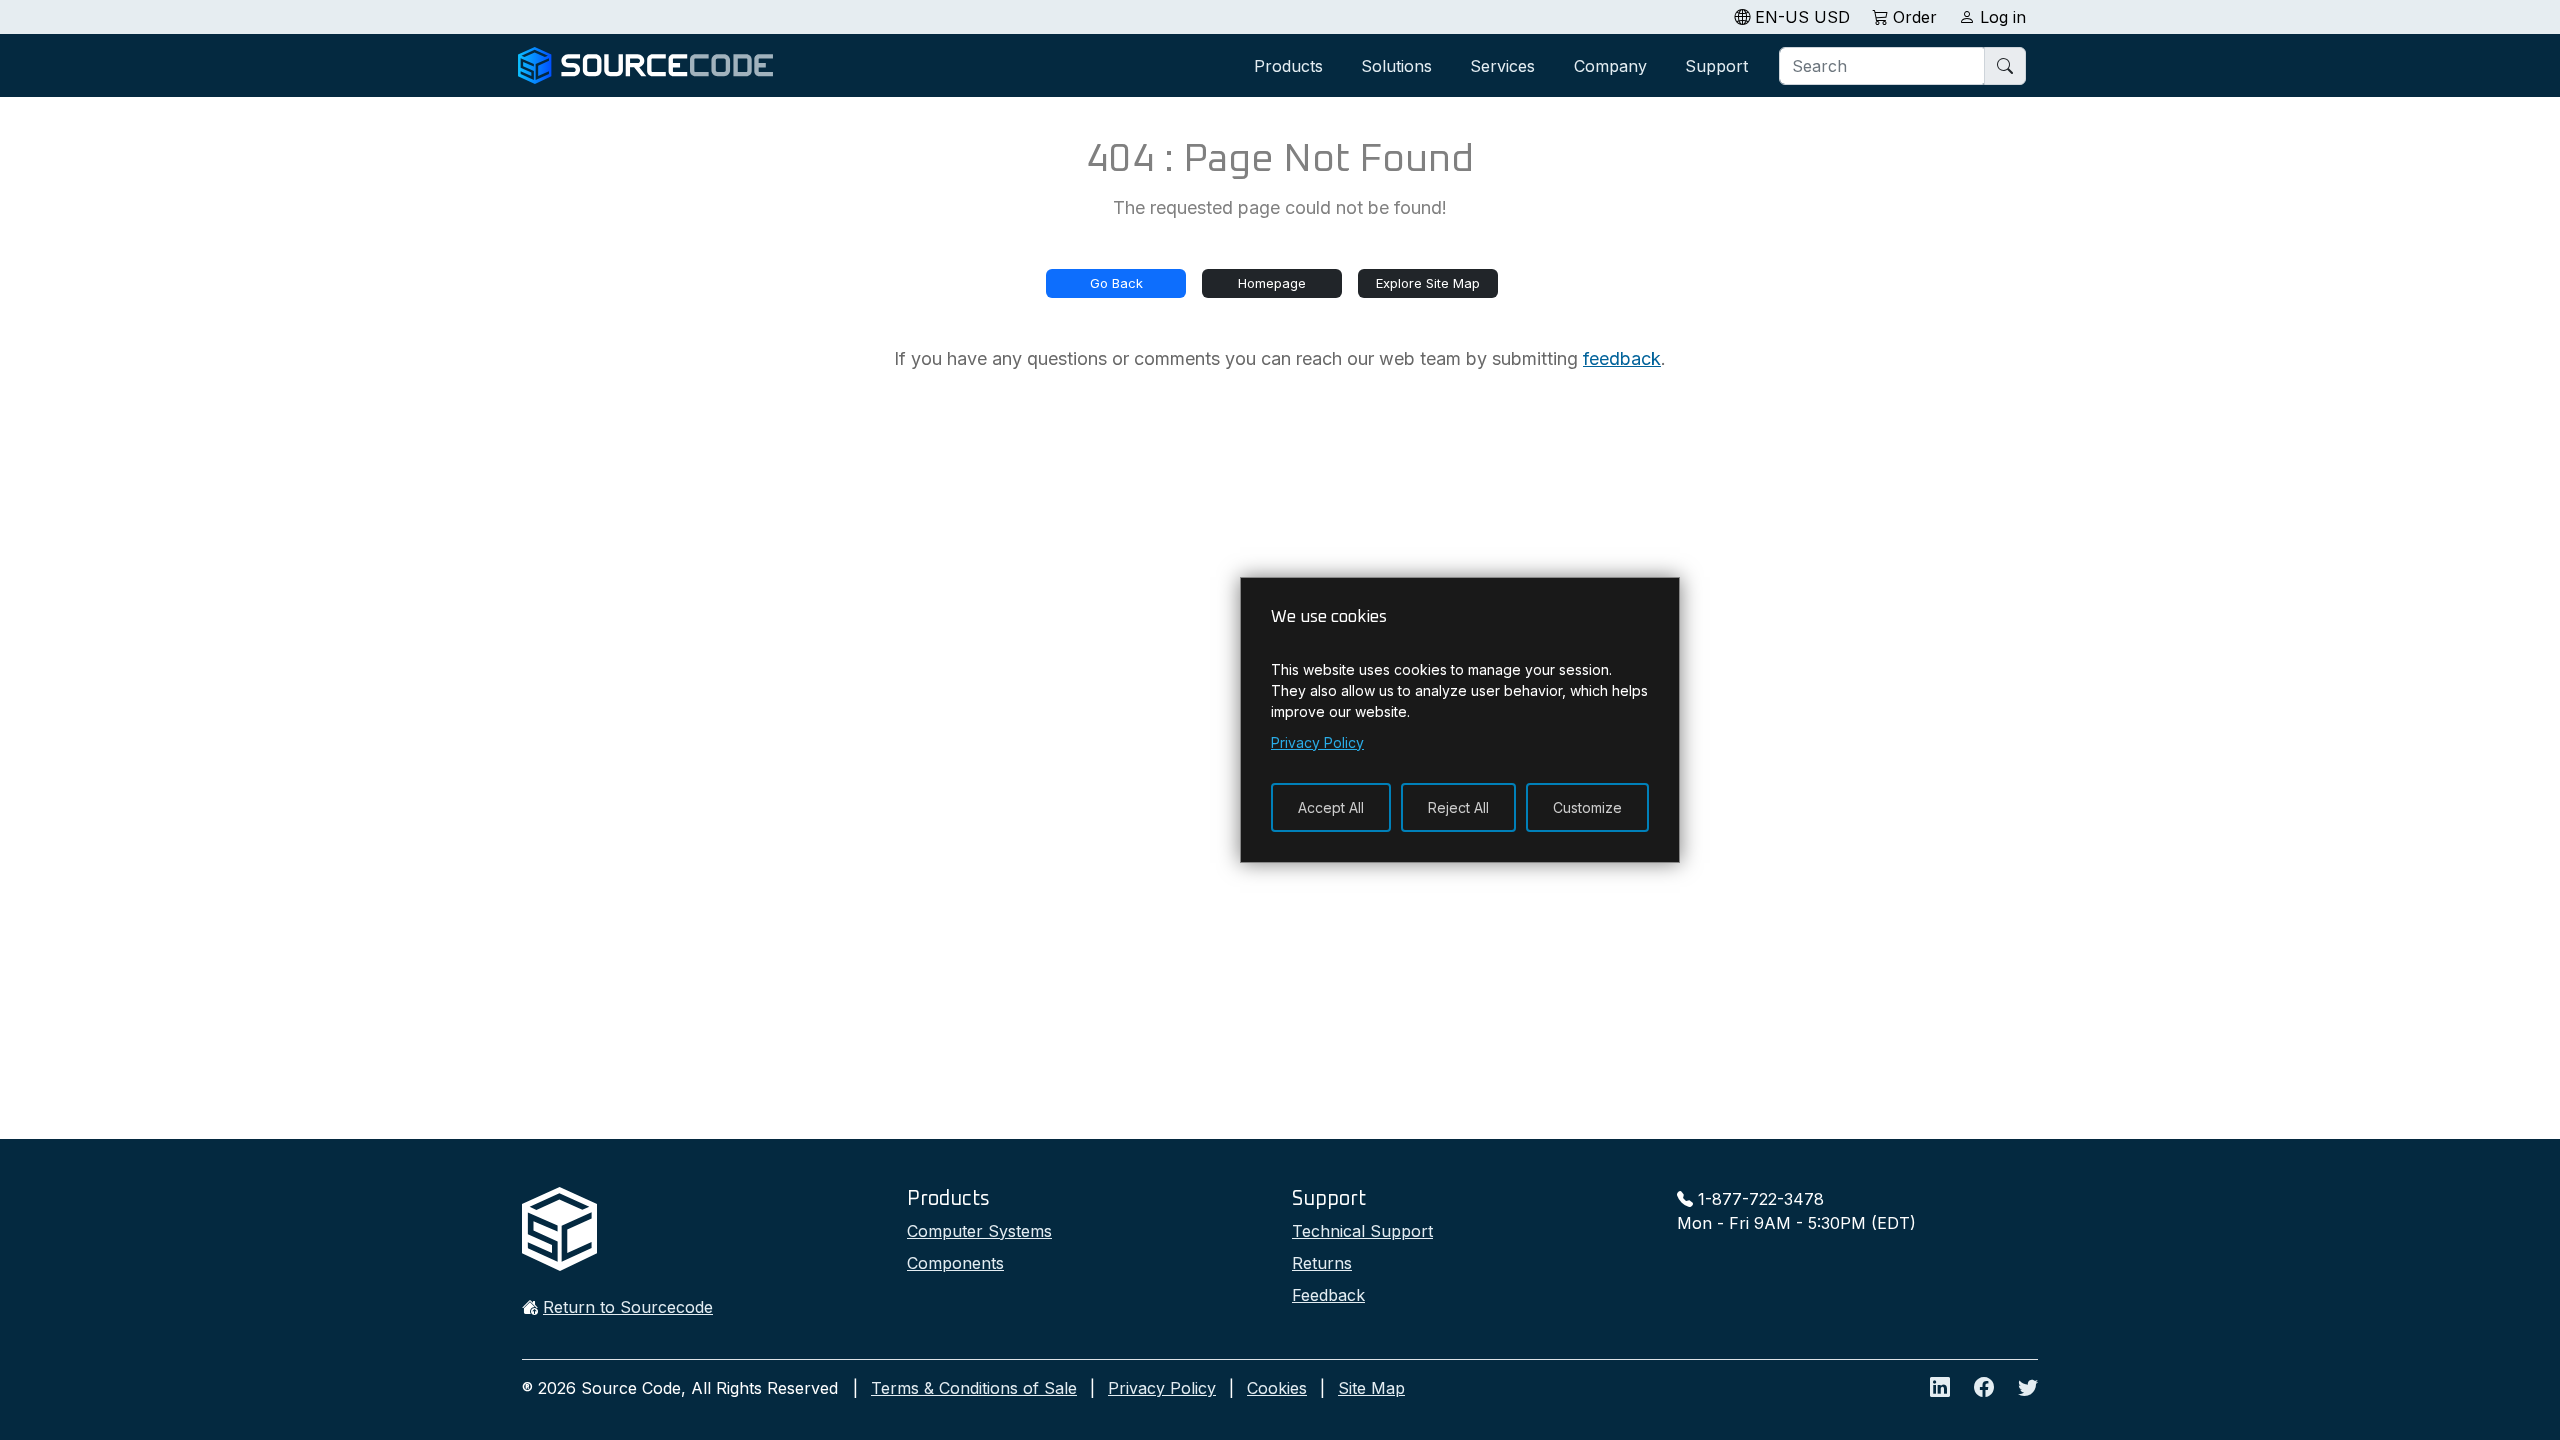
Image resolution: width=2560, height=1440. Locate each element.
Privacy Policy (1162, 1388)
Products (1288, 66)
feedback (1622, 358)
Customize (1587, 807)
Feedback (1328, 1295)
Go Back (1116, 283)
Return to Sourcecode (628, 1307)
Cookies (1277, 1388)
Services (1502, 66)
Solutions (1396, 66)
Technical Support (1362, 1231)
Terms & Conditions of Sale (974, 1388)
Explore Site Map (1428, 283)
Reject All (1458, 807)
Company (1610, 66)
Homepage (1272, 283)
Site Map (1371, 1388)
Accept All (1331, 807)
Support (1716, 66)
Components (955, 1263)
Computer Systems (979, 1231)
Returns (1322, 1263)
